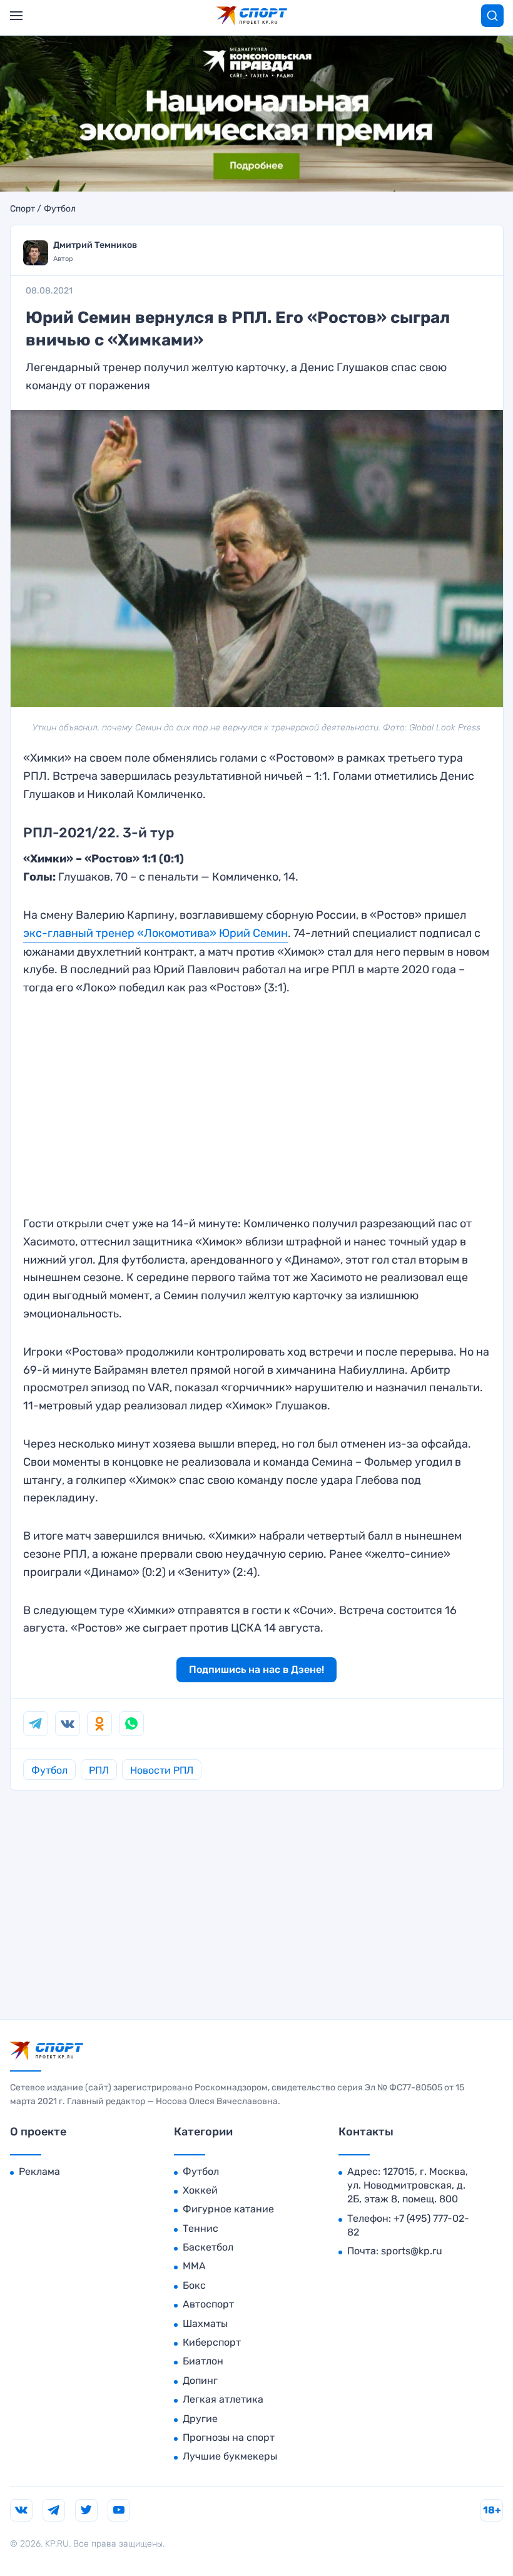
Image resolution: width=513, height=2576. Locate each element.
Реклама (39, 2171)
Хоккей (200, 2190)
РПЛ (99, 1770)
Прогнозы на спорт (229, 2437)
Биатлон (203, 2361)
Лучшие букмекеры (230, 2456)
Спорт (23, 209)
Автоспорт (208, 2304)
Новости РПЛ (162, 1770)
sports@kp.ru (412, 2251)
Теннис (201, 2228)
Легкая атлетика (223, 2399)
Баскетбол (208, 2247)
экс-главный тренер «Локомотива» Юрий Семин (155, 933)
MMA (194, 2266)
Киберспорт (212, 2342)
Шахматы (205, 2323)
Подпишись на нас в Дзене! (256, 1669)
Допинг (200, 2380)
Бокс (194, 2285)
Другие (200, 2419)
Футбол (60, 209)
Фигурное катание (228, 2209)
